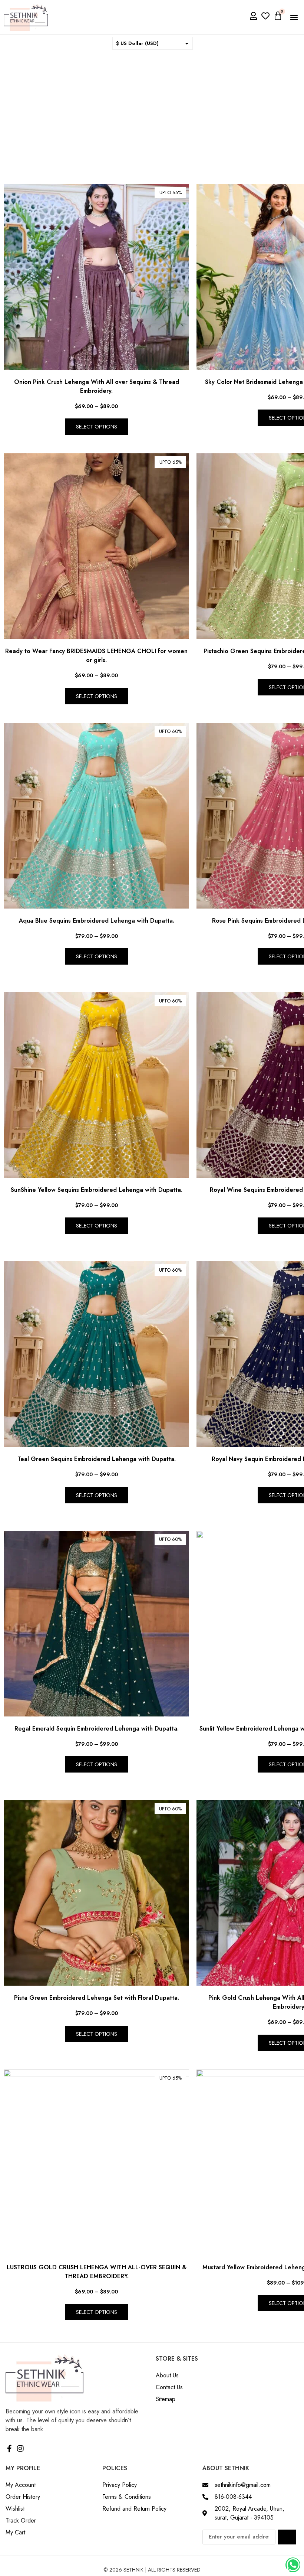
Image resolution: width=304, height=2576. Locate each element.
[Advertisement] (152, 110)
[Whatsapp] (293, 2565)
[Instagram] (20, 2449)
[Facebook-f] (9, 2449)
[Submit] (287, 2537)
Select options (97, 427)
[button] (294, 17)
